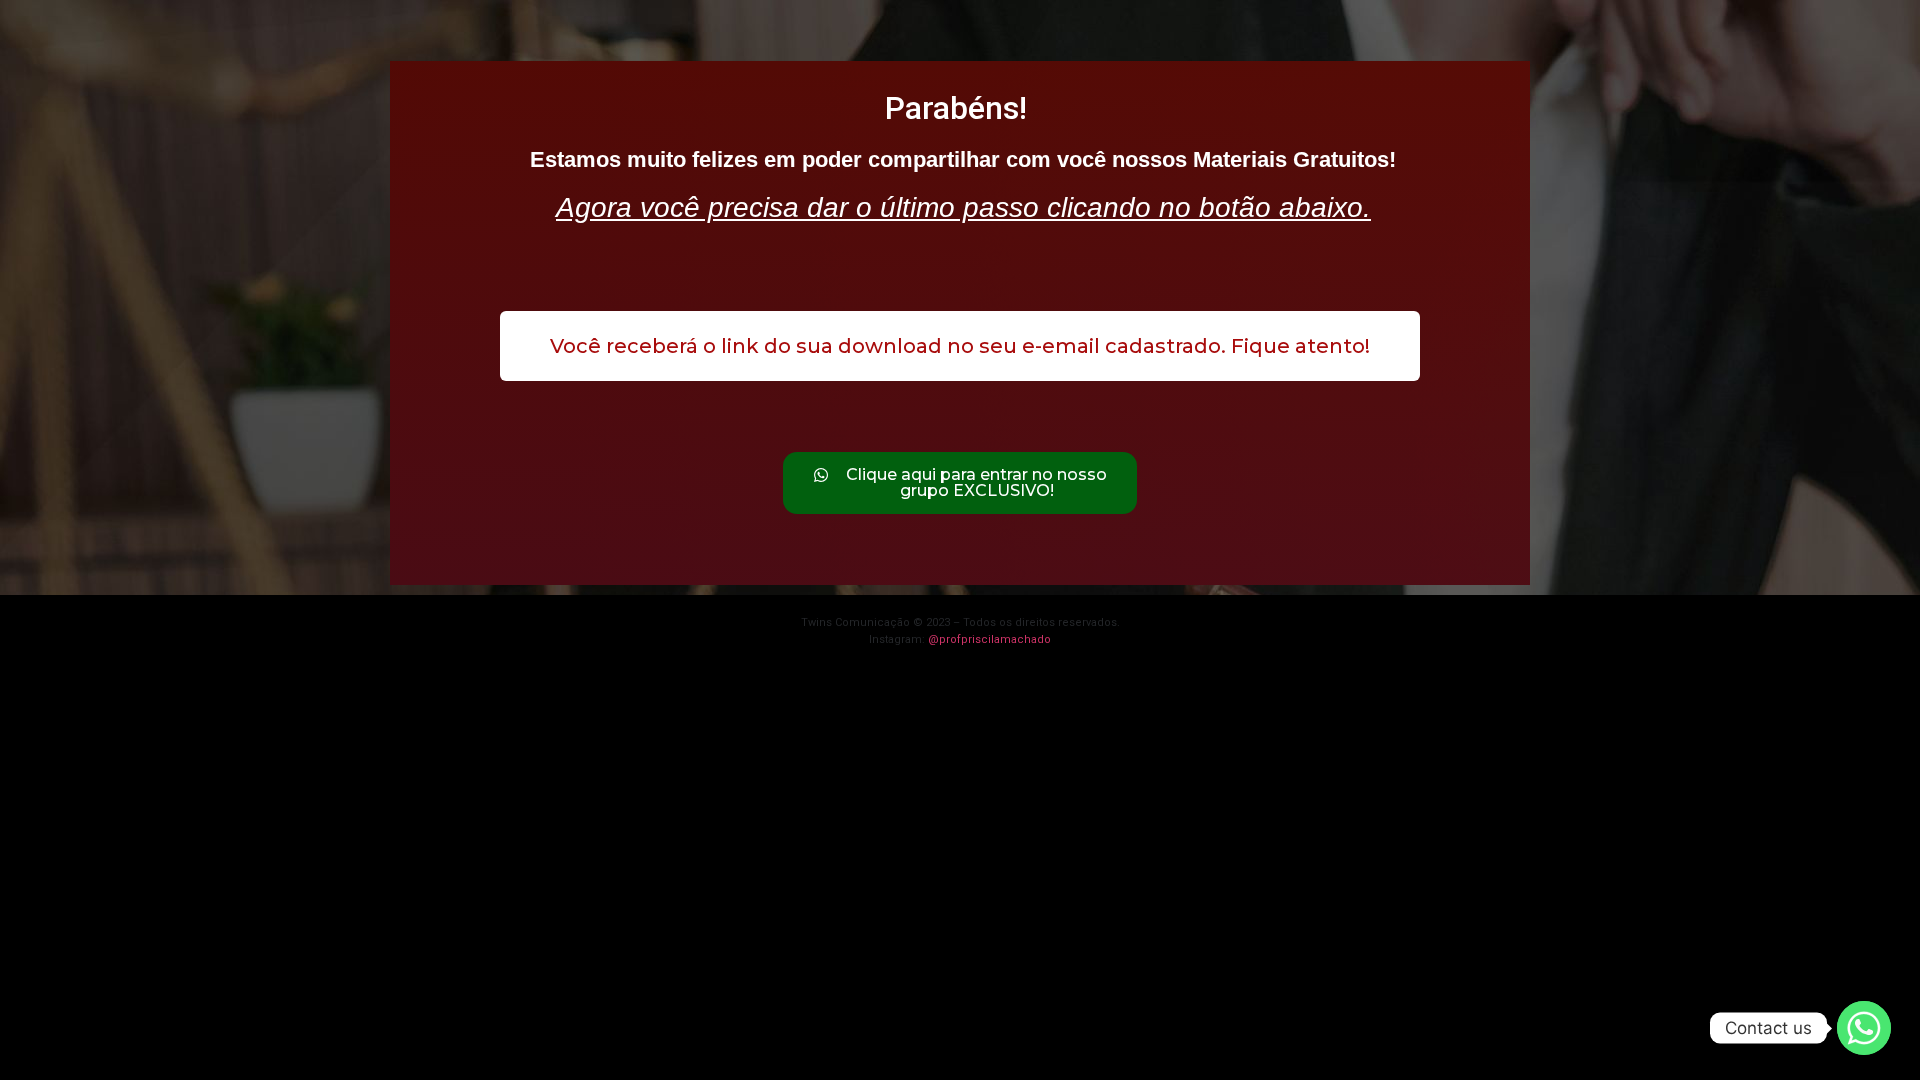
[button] (960, 346)
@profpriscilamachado (989, 639)
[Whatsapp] (1864, 1028)
